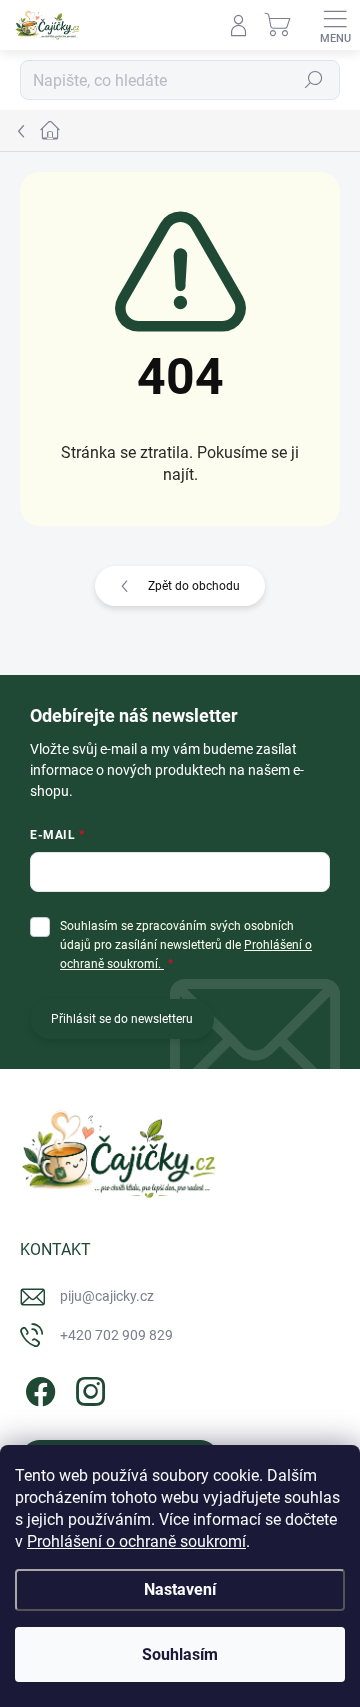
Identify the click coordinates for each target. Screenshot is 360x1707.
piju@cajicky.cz (107, 1296)
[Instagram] (87, 1388)
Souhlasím (180, 1654)
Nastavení (180, 1589)
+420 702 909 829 (116, 1335)
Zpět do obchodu (194, 586)
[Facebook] (37, 1388)
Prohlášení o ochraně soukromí (136, 1541)
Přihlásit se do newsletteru (122, 1019)
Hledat (314, 80)
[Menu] (335, 25)
